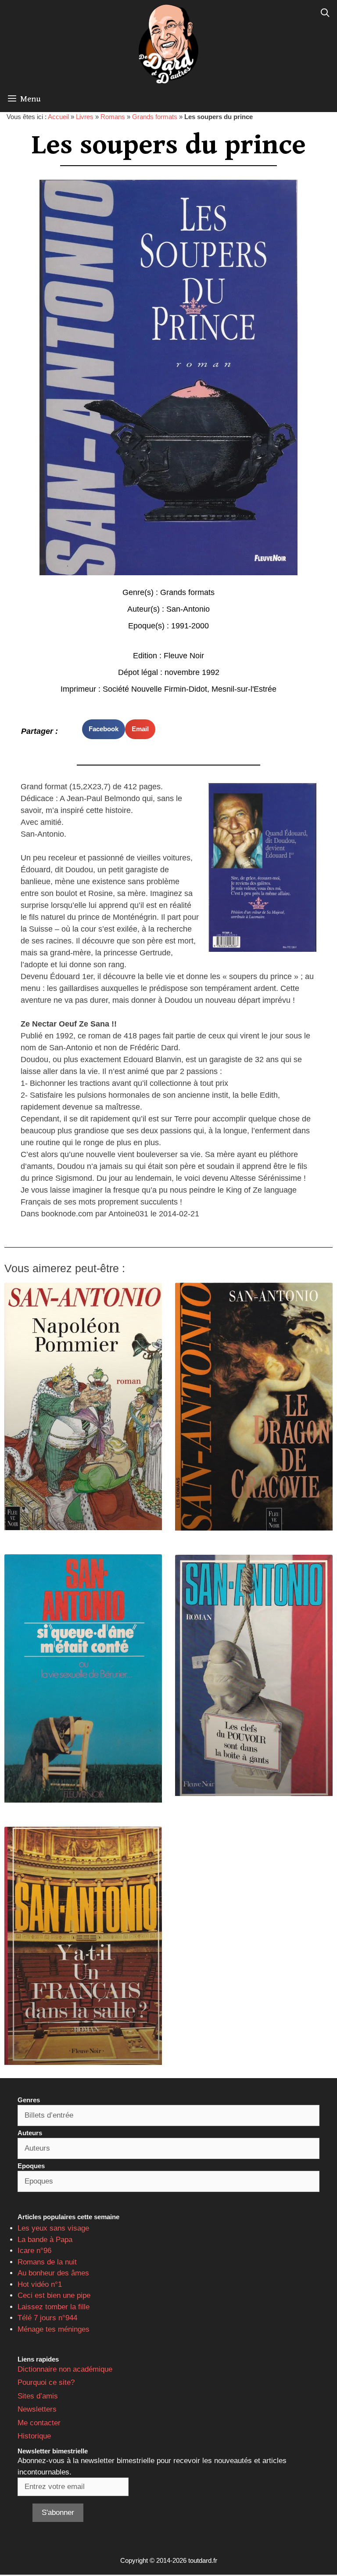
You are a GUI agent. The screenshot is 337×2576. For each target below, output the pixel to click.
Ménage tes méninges (54, 2329)
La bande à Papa (45, 2240)
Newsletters (37, 2409)
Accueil (58, 117)
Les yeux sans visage (53, 2228)
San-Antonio (188, 609)
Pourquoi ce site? (46, 2382)
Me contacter (39, 2423)
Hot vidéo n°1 (40, 2284)
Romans (113, 117)
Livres (85, 117)
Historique (34, 2436)
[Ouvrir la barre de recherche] (325, 13)
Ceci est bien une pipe (54, 2295)
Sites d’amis (38, 2396)
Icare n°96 (34, 2251)
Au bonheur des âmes (53, 2273)
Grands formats (155, 117)
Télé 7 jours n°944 (47, 2318)
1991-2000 (190, 626)
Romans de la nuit (47, 2262)
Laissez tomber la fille (54, 2307)
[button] (104, 729)
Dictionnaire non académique (65, 2369)
